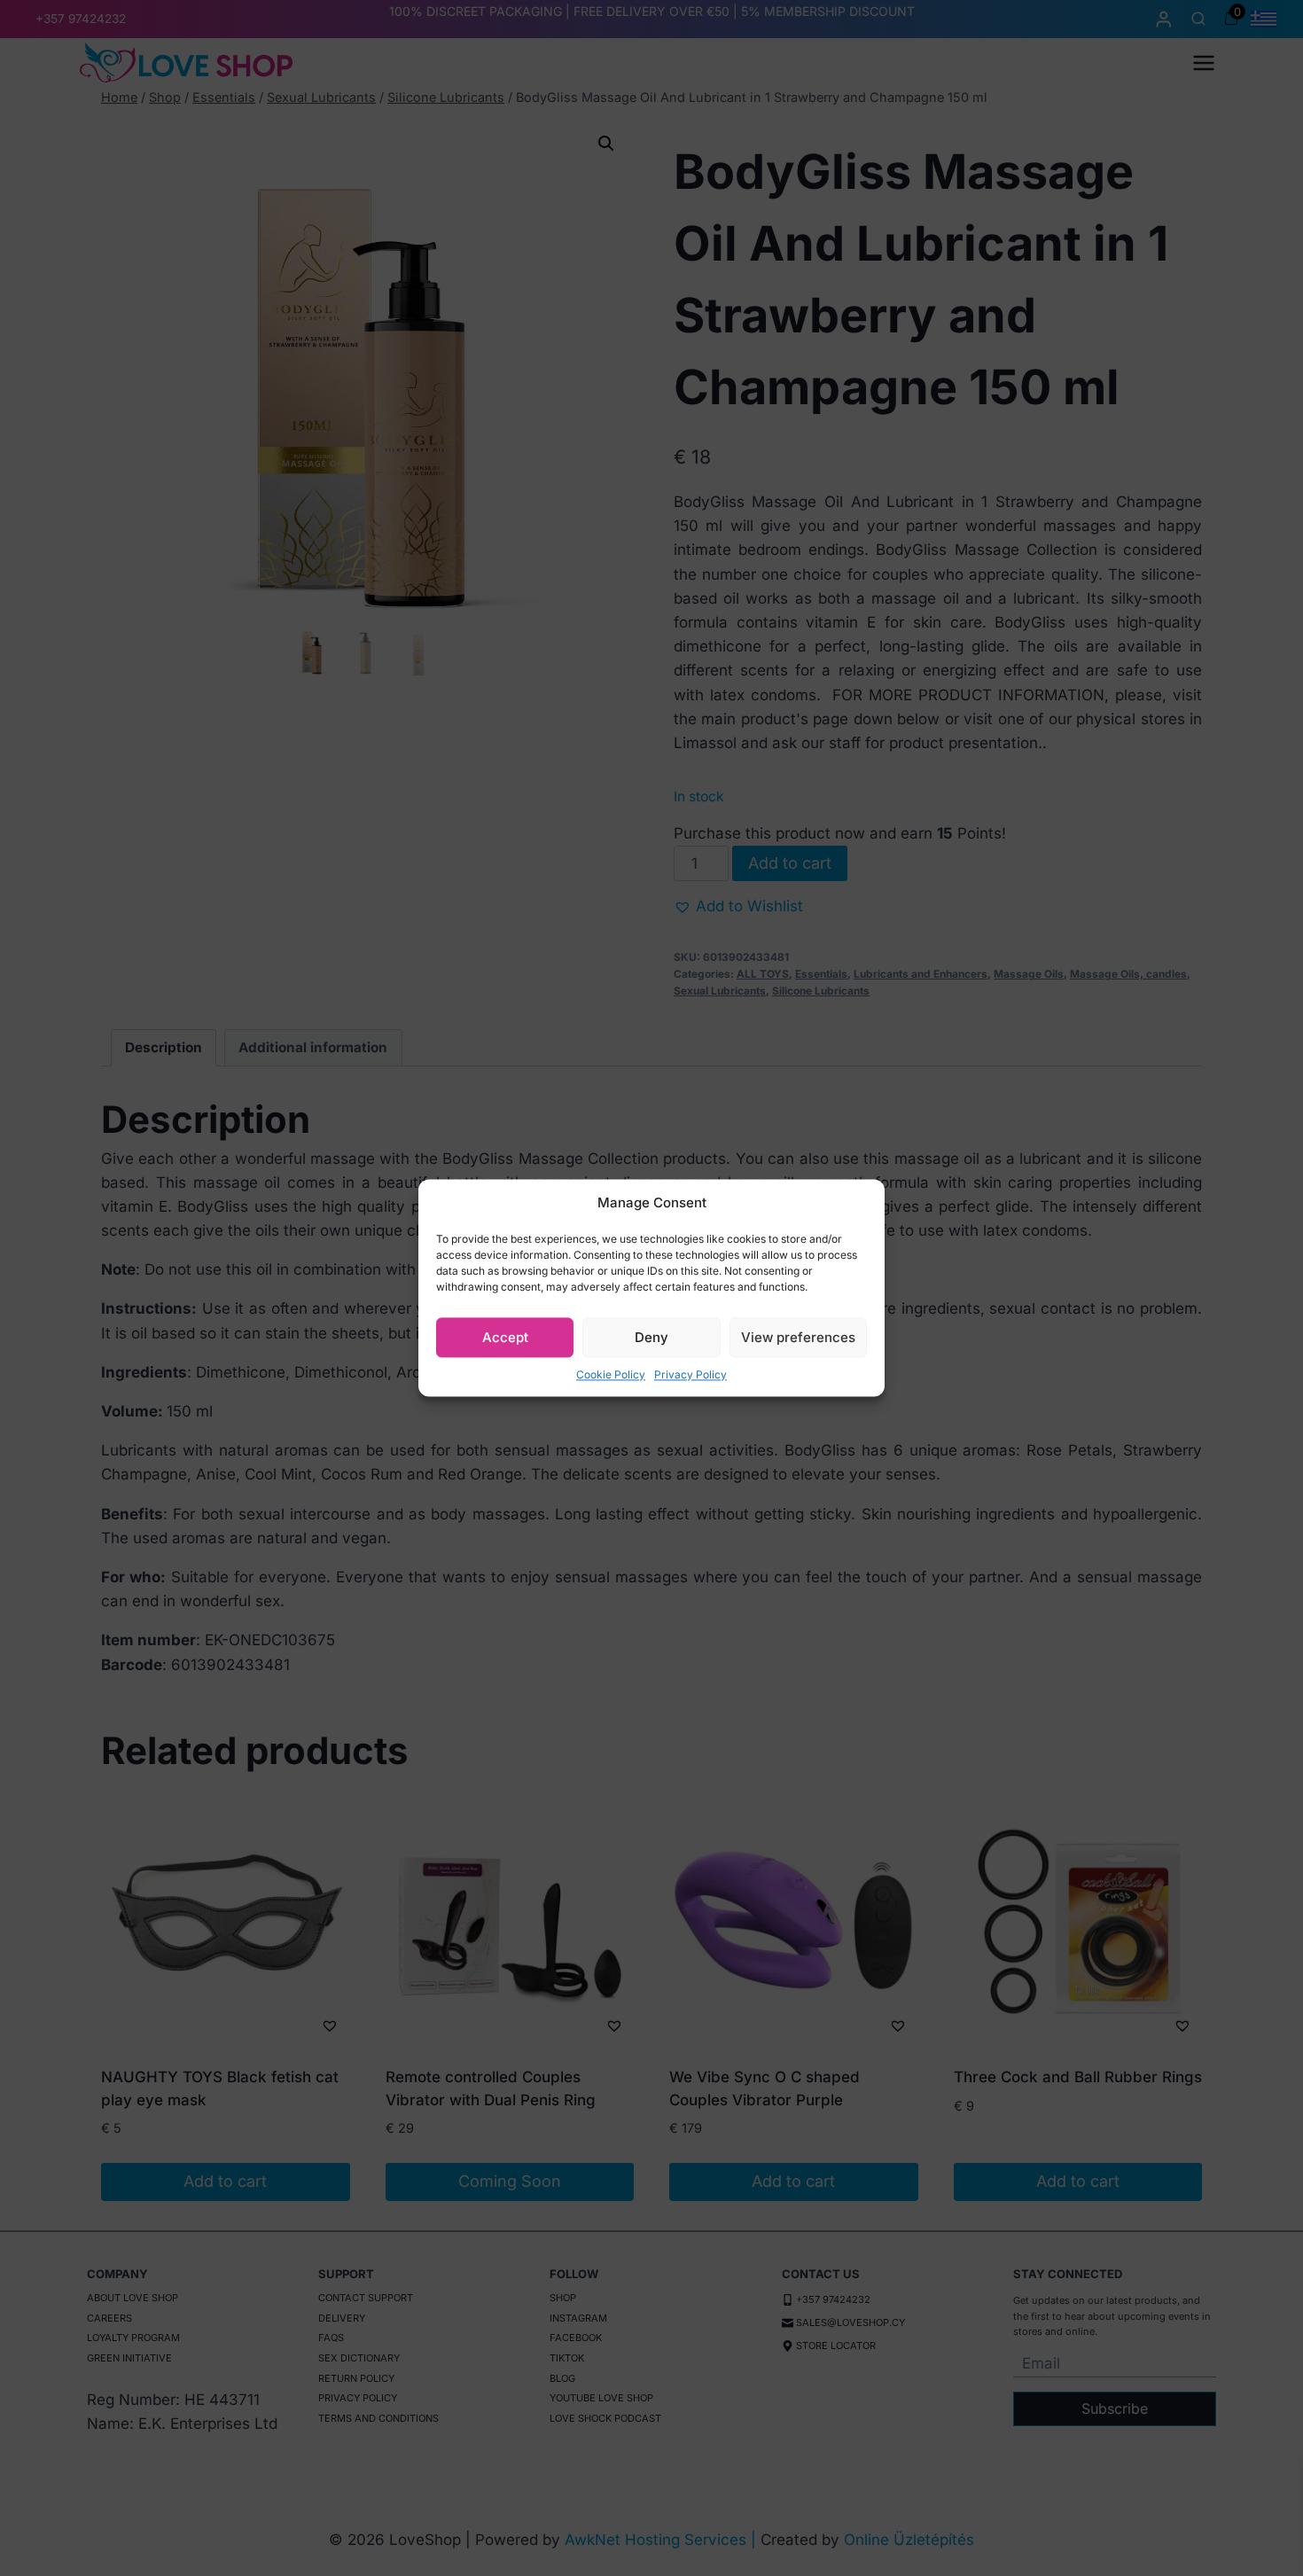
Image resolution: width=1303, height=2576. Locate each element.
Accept (505, 1337)
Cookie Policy (611, 1374)
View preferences (798, 1337)
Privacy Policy (691, 1374)
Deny (651, 1337)
